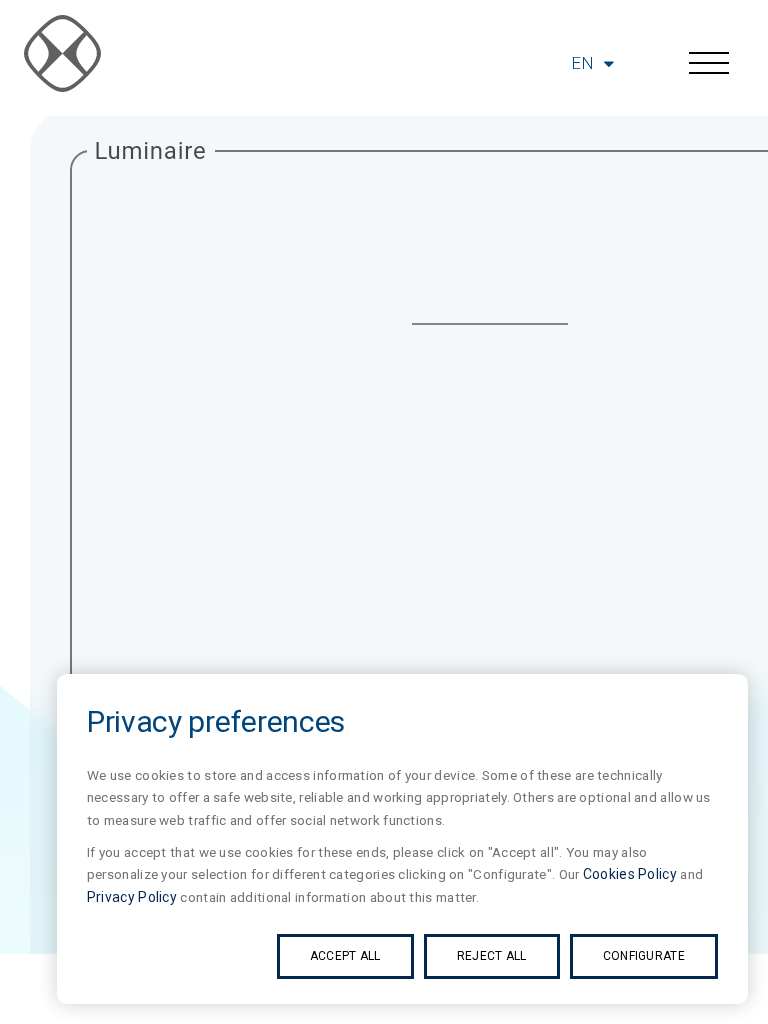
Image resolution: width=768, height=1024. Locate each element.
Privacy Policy (132, 897)
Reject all (492, 956)
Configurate (644, 956)
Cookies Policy (630, 874)
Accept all (345, 956)
